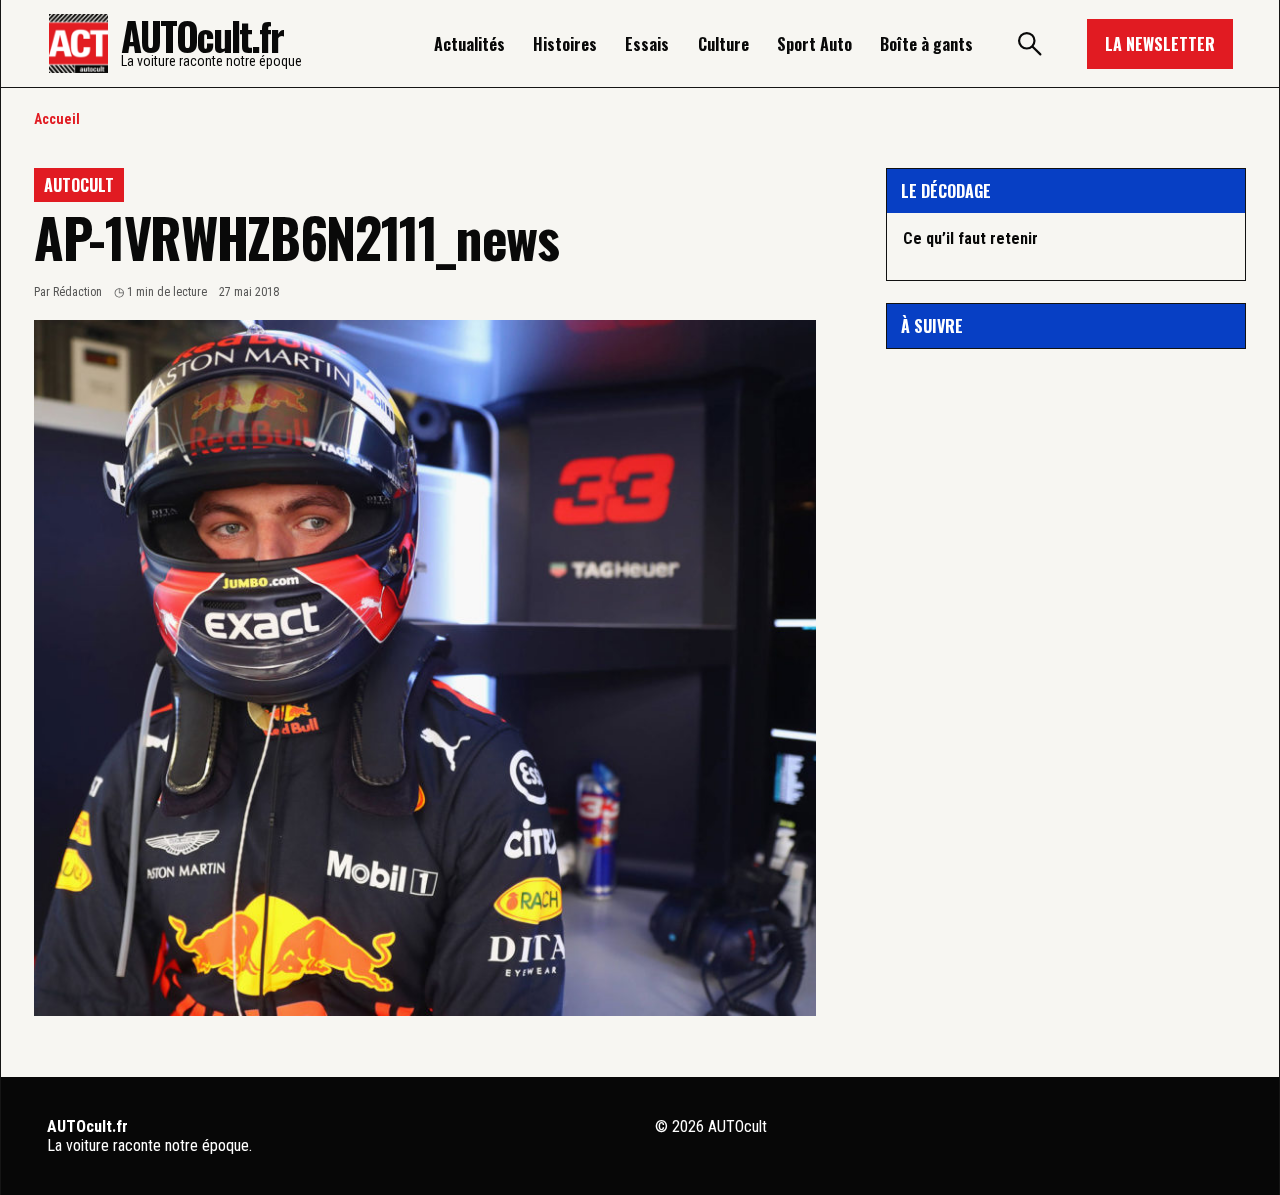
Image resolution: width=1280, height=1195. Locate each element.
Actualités (469, 44)
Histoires (565, 44)
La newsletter (1160, 44)
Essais (647, 44)
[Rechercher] (1030, 44)
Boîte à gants (926, 44)
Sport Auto (814, 44)
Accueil (57, 119)
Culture (723, 44)
